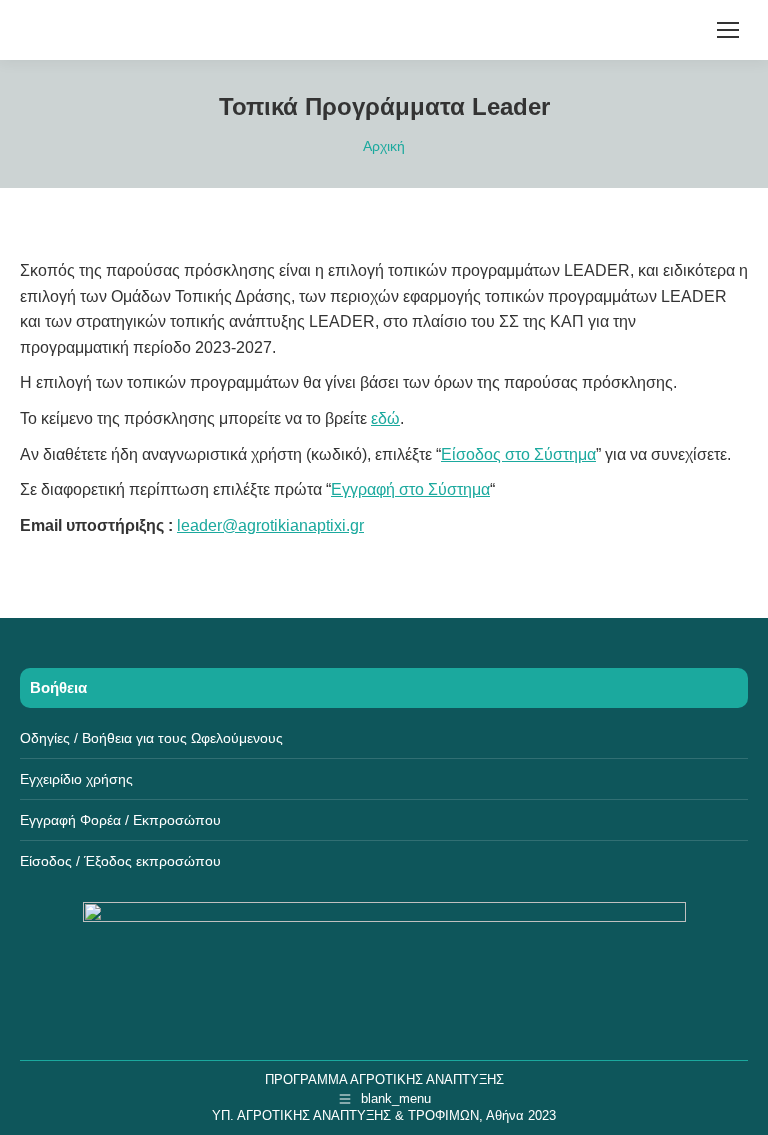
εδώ (385, 418)
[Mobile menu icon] (728, 30)
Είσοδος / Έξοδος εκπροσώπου (120, 861)
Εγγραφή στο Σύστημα (410, 489)
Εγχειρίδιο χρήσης (76, 779)
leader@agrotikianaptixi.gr (270, 525)
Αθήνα (505, 1115)
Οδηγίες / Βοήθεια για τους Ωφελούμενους (151, 738)
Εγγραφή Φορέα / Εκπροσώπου (120, 820)
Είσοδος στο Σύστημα (518, 454)
